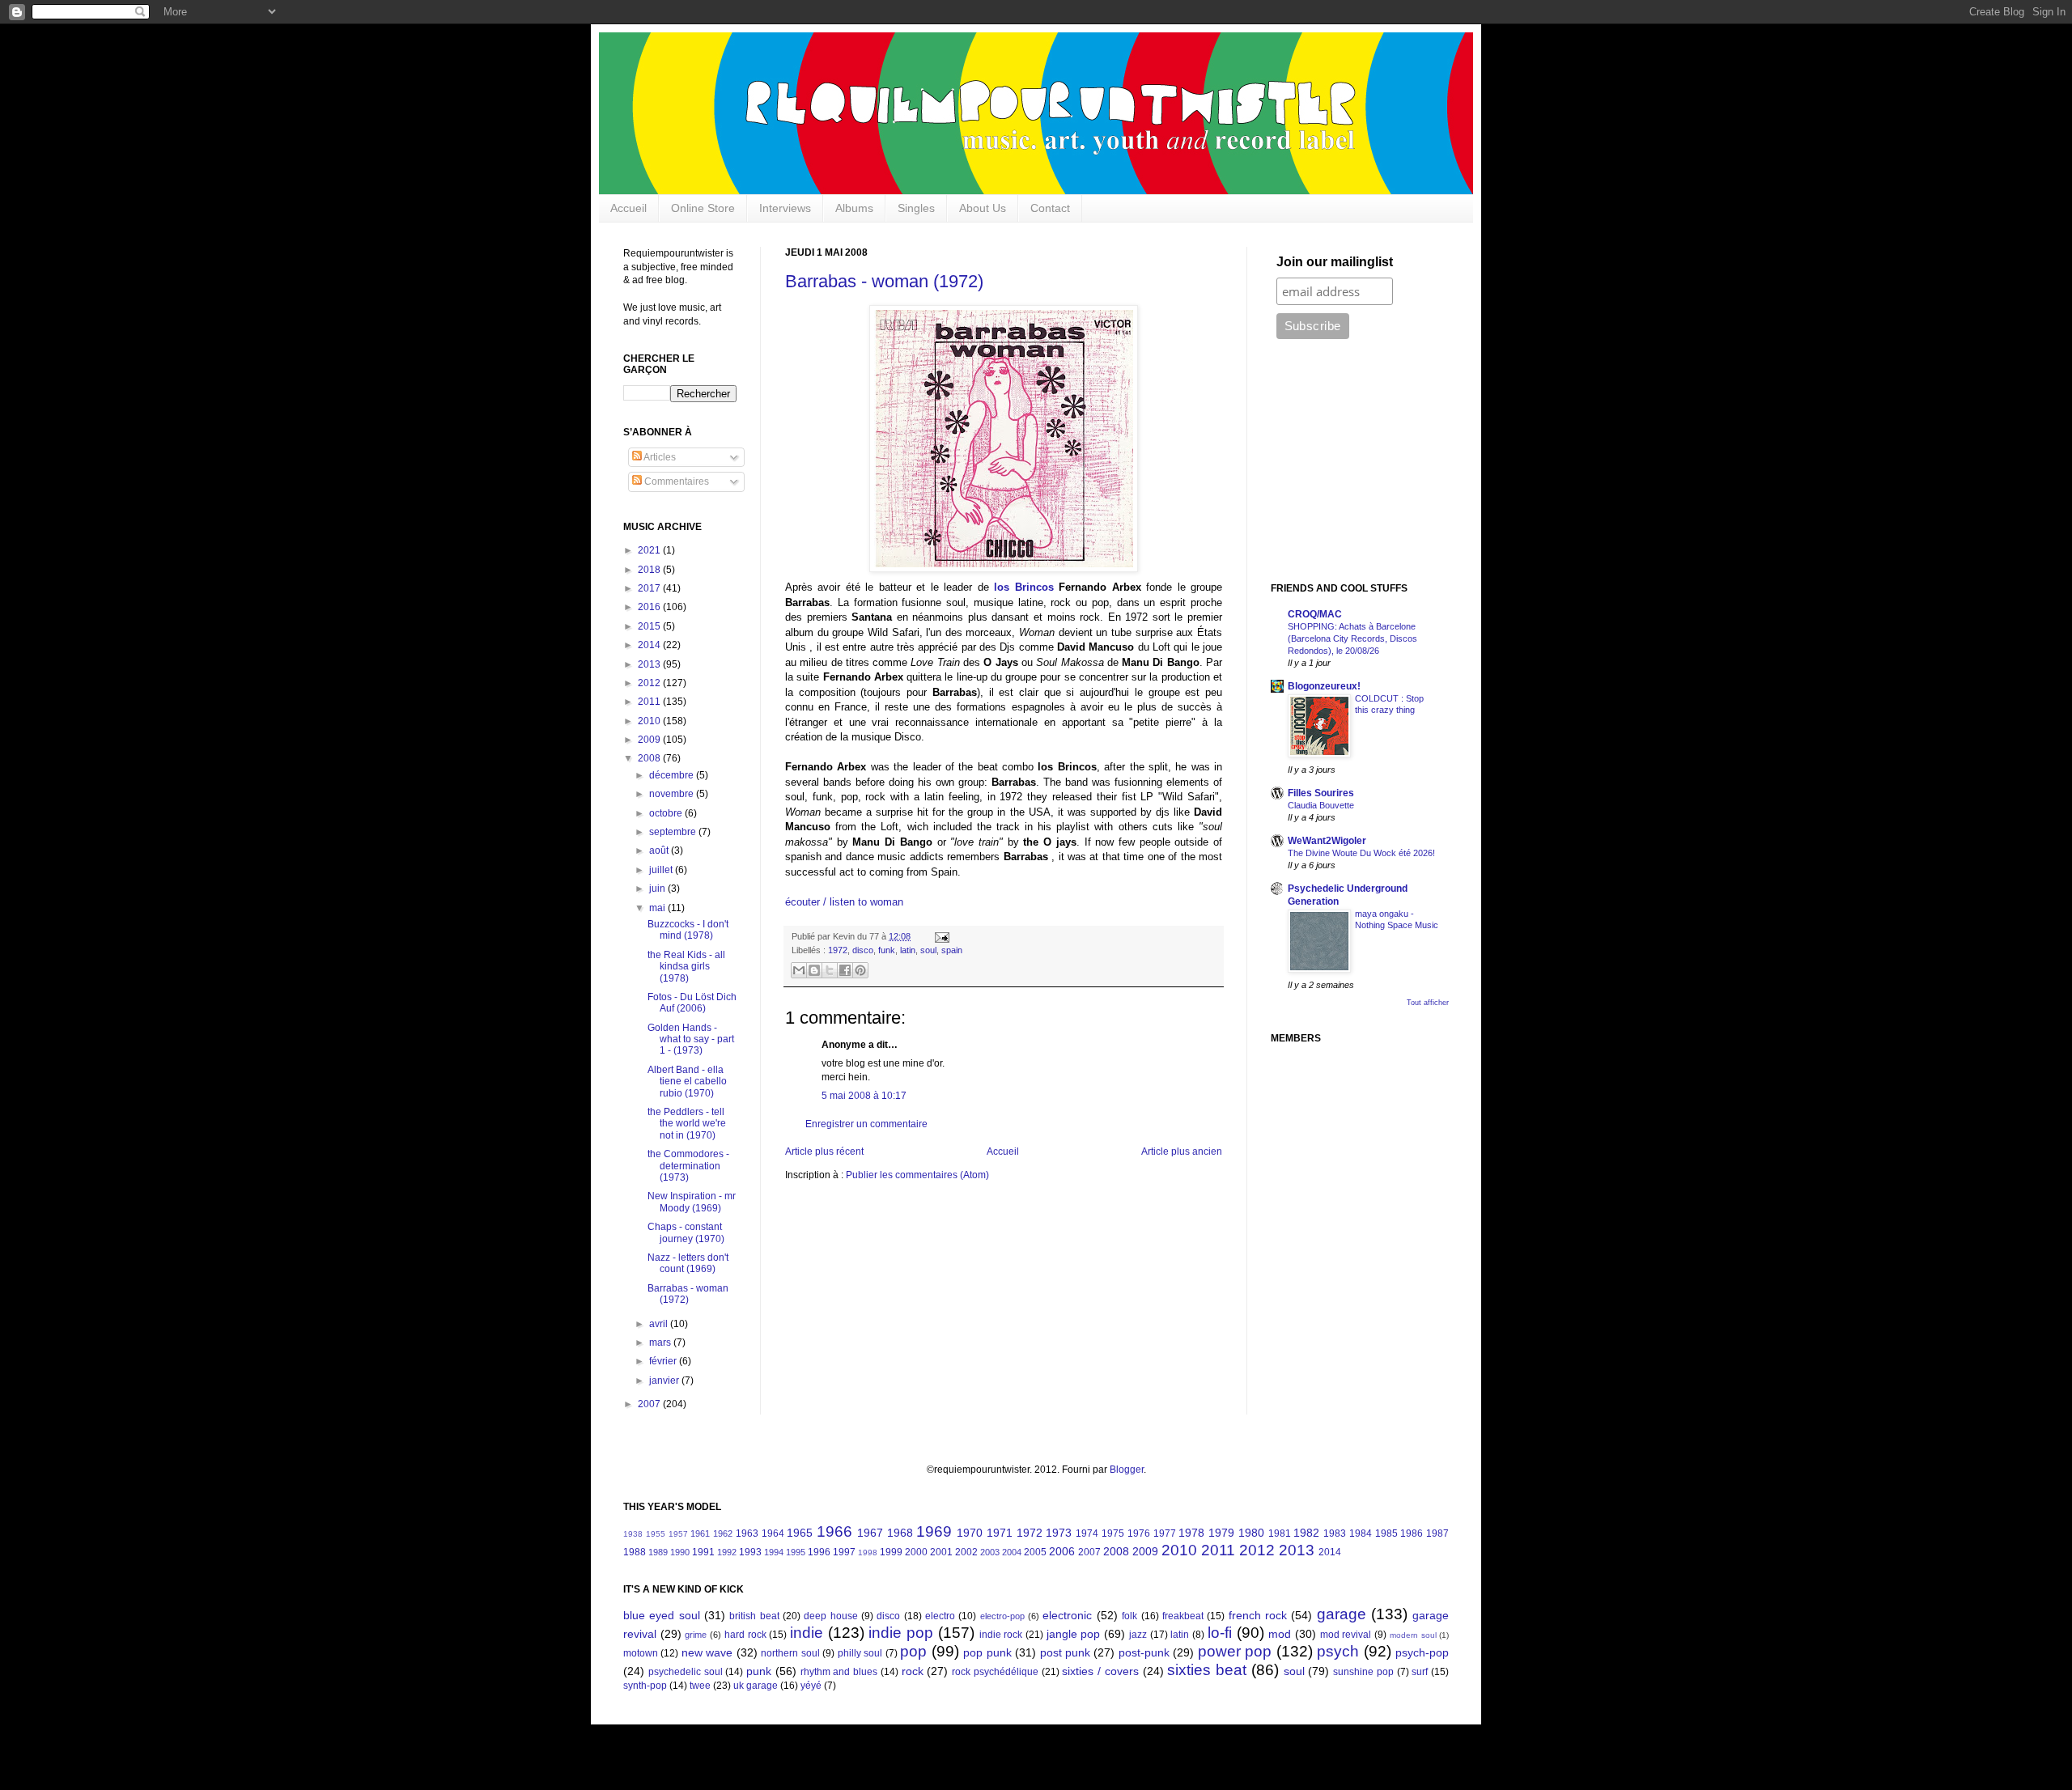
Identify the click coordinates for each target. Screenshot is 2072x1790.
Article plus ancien (1182, 1152)
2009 (650, 740)
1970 (970, 1533)
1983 (1335, 1533)
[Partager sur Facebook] (845, 970)
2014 (650, 645)
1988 (635, 1552)
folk (1129, 1616)
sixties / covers (1100, 1671)
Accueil (628, 208)
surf (1420, 1672)
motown (641, 1653)
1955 (656, 1534)
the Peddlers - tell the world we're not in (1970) (687, 1124)
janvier (665, 1381)
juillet (662, 870)
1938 (633, 1534)
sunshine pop (1363, 1672)
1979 (1221, 1533)
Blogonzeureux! (1324, 686)
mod (1280, 1634)
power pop (1235, 1651)
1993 (750, 1552)
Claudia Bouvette (1321, 805)
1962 (723, 1533)
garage (1342, 1614)
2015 (650, 626)
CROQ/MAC (1315, 614)
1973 (1059, 1533)
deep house (830, 1616)
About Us (983, 208)
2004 (1012, 1552)
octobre (667, 813)
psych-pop (1422, 1652)
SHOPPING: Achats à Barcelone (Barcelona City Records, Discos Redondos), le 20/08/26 (1352, 638)
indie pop (901, 1633)
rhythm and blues (839, 1672)
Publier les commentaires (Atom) (917, 1175)
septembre (674, 832)
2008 (650, 758)
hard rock (745, 1635)
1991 (703, 1552)
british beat (754, 1616)
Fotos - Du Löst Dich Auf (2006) (692, 1003)
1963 (747, 1533)
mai (658, 908)
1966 (834, 1531)
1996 (819, 1552)
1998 (868, 1552)
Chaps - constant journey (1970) (686, 1232)
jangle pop (1074, 1634)
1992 (727, 1552)
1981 (1280, 1533)
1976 (1139, 1533)
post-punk (1144, 1652)
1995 (796, 1552)
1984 (1361, 1533)
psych (1338, 1651)
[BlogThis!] (814, 970)
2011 (650, 702)
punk (759, 1671)
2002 (966, 1552)
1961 (700, 1533)
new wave (707, 1652)
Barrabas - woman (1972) (884, 281)
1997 (844, 1552)
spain (952, 950)
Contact (1050, 208)
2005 (1035, 1552)
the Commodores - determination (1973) (688, 1166)
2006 (1062, 1551)
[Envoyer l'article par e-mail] (940, 936)
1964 (773, 1533)
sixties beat (1207, 1670)
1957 (678, 1534)
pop (913, 1651)
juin (658, 889)
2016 (650, 607)
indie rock (1001, 1635)
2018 (650, 570)
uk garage (756, 1686)
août (660, 850)
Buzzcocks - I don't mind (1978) (688, 930)
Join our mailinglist (1335, 262)
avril (660, 1324)
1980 (1251, 1533)
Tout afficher (1428, 1003)
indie (807, 1633)
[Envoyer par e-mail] (799, 970)
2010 (650, 721)
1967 (870, 1533)
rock (913, 1671)
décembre (673, 775)
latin (908, 950)
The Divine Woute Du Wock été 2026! (1361, 853)
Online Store (703, 208)
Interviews (785, 208)
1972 (838, 950)
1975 (1113, 1533)
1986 (1412, 1533)
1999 (891, 1552)
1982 (1306, 1533)
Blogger (1127, 1470)
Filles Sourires (1321, 793)
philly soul (860, 1653)
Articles (659, 457)
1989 (658, 1552)
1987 (1437, 1533)
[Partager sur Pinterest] (860, 970)
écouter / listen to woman (844, 902)
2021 (650, 550)
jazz (1138, 1635)
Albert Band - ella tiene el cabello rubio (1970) (687, 1082)
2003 (990, 1552)
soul (928, 950)
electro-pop (1002, 1616)
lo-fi (1220, 1633)
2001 (941, 1552)
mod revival (1346, 1635)
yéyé (811, 1686)
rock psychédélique (995, 1672)
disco (863, 950)
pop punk (987, 1652)
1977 (1165, 1533)
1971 (1000, 1533)
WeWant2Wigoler (1327, 841)
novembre (673, 794)
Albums (854, 208)
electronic (1067, 1615)
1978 (1191, 1533)
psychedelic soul (686, 1672)
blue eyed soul (662, 1615)
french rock (1258, 1615)
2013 (650, 664)
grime (696, 1635)
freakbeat (1183, 1616)
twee (700, 1686)
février (664, 1361)
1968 (900, 1533)
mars (661, 1342)
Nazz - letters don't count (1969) (688, 1263)
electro (940, 1616)
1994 (774, 1552)
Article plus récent (824, 1152)
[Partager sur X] (830, 970)
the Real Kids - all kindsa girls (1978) (686, 967)
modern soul (1413, 1635)
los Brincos (1023, 587)
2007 (650, 1404)
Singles (916, 208)
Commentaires (675, 481)
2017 (650, 588)
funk (887, 950)
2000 (916, 1552)
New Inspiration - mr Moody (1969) (692, 1202)
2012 (650, 683)
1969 (934, 1531)
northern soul (790, 1653)
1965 (800, 1533)
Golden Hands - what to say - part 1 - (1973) (691, 1039)
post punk (1065, 1652)
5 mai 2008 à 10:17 (864, 1096)
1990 (680, 1552)
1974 (1087, 1533)
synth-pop (645, 1686)
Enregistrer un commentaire (866, 1124)
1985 (1386, 1533)
